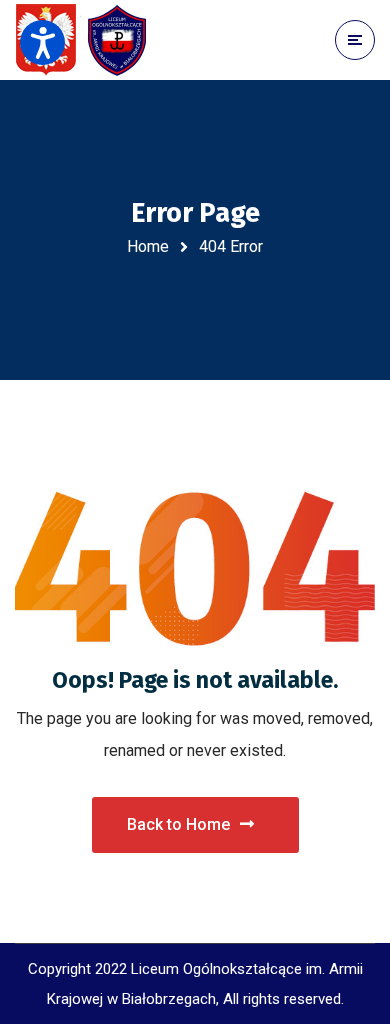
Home (148, 246)
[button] (42, 42)
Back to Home (178, 824)
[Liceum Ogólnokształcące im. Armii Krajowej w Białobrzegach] (85, 40)
